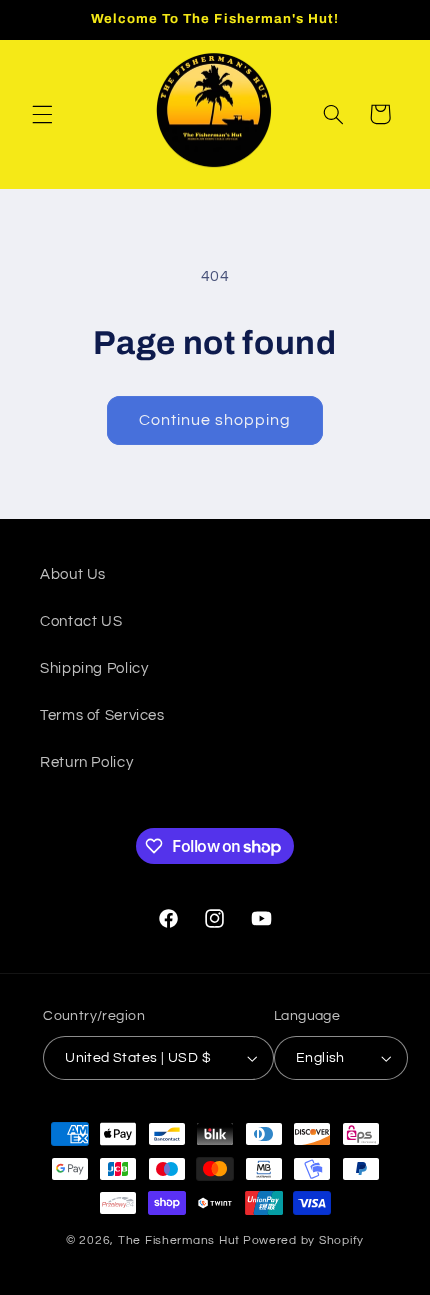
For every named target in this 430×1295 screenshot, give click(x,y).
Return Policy (86, 762)
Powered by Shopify (303, 1240)
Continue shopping (215, 420)
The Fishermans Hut (179, 1240)
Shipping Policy (94, 668)
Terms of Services (102, 715)
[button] (42, 114)
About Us (73, 574)
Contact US (81, 621)
